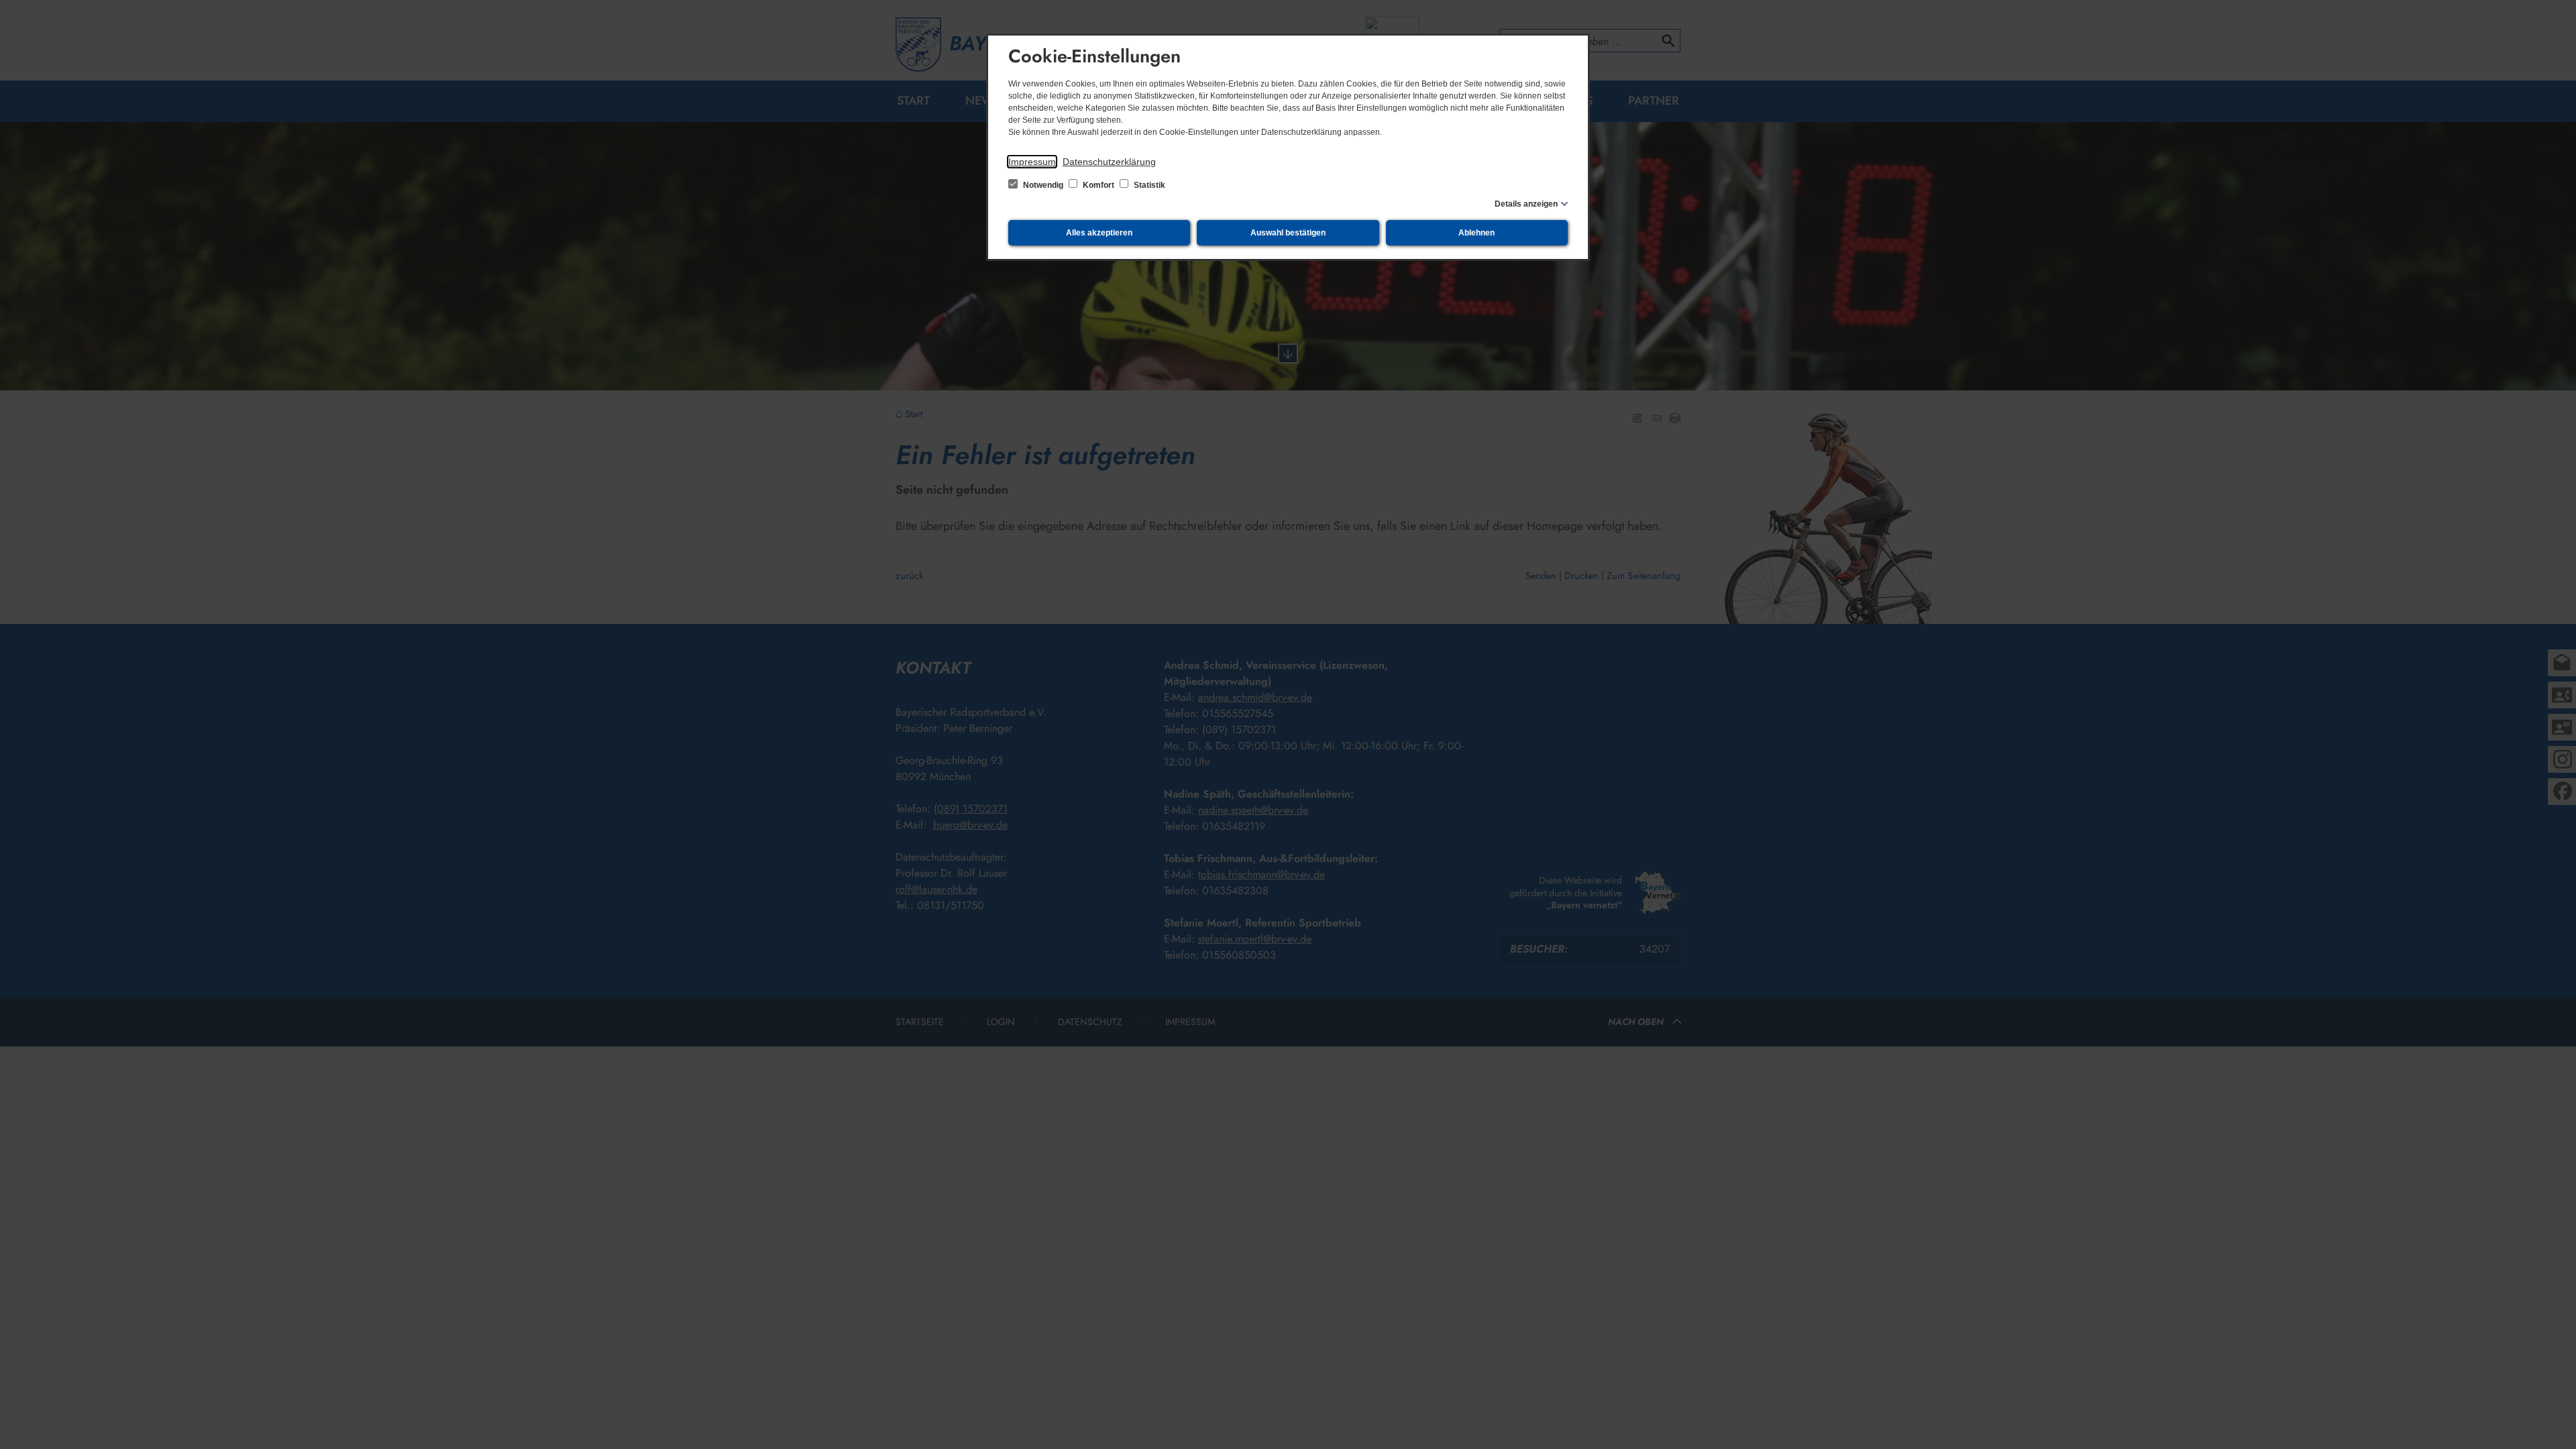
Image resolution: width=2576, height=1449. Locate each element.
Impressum (1032, 162)
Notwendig (1043, 185)
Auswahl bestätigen (1288, 233)
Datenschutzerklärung (1109, 162)
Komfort (1098, 185)
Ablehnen (1477, 233)
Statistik (1148, 185)
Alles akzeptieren (1099, 233)
